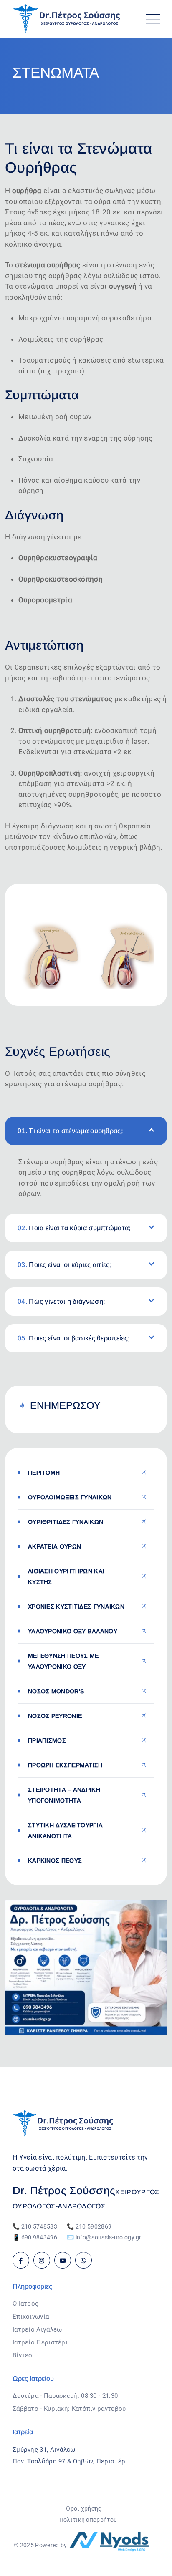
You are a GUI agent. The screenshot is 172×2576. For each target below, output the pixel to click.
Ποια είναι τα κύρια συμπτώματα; (74, 1228)
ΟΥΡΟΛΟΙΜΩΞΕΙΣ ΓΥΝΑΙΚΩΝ (70, 1497)
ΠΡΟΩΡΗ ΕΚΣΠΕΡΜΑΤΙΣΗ (65, 1765)
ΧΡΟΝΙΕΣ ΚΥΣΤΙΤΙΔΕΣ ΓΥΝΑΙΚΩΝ (76, 1607)
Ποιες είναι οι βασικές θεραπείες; (74, 1338)
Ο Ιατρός (25, 2304)
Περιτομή (44, 1473)
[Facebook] (21, 2260)
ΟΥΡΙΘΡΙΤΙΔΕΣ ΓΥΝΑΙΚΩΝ (66, 1522)
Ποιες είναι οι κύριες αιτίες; (65, 1265)
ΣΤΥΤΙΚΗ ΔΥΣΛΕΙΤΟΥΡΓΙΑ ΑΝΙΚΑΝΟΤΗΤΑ (65, 1831)
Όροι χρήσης (84, 2508)
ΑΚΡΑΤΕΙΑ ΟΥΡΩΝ (54, 1546)
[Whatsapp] (83, 2260)
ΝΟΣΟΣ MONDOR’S (56, 1691)
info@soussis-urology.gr (109, 2237)
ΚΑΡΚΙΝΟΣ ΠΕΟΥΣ (55, 1861)
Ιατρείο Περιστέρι (40, 2342)
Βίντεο (23, 2355)
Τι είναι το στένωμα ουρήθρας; (70, 1131)
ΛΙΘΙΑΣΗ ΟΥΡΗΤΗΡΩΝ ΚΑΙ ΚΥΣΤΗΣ (66, 1576)
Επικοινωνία (31, 2317)
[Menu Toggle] (151, 19)
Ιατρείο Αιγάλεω (37, 2329)
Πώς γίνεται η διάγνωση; (61, 1301)
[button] (86, 1131)
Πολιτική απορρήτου (88, 2520)
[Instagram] (42, 2260)
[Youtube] (63, 2260)
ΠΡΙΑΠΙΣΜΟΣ (47, 1740)
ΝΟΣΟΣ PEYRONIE (55, 1716)
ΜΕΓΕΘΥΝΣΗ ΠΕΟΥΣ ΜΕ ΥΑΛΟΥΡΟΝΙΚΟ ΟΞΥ (63, 1661)
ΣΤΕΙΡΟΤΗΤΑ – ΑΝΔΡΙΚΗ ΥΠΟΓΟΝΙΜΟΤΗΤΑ (64, 1795)
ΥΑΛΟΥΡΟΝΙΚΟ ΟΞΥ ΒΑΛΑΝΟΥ (73, 1631)
